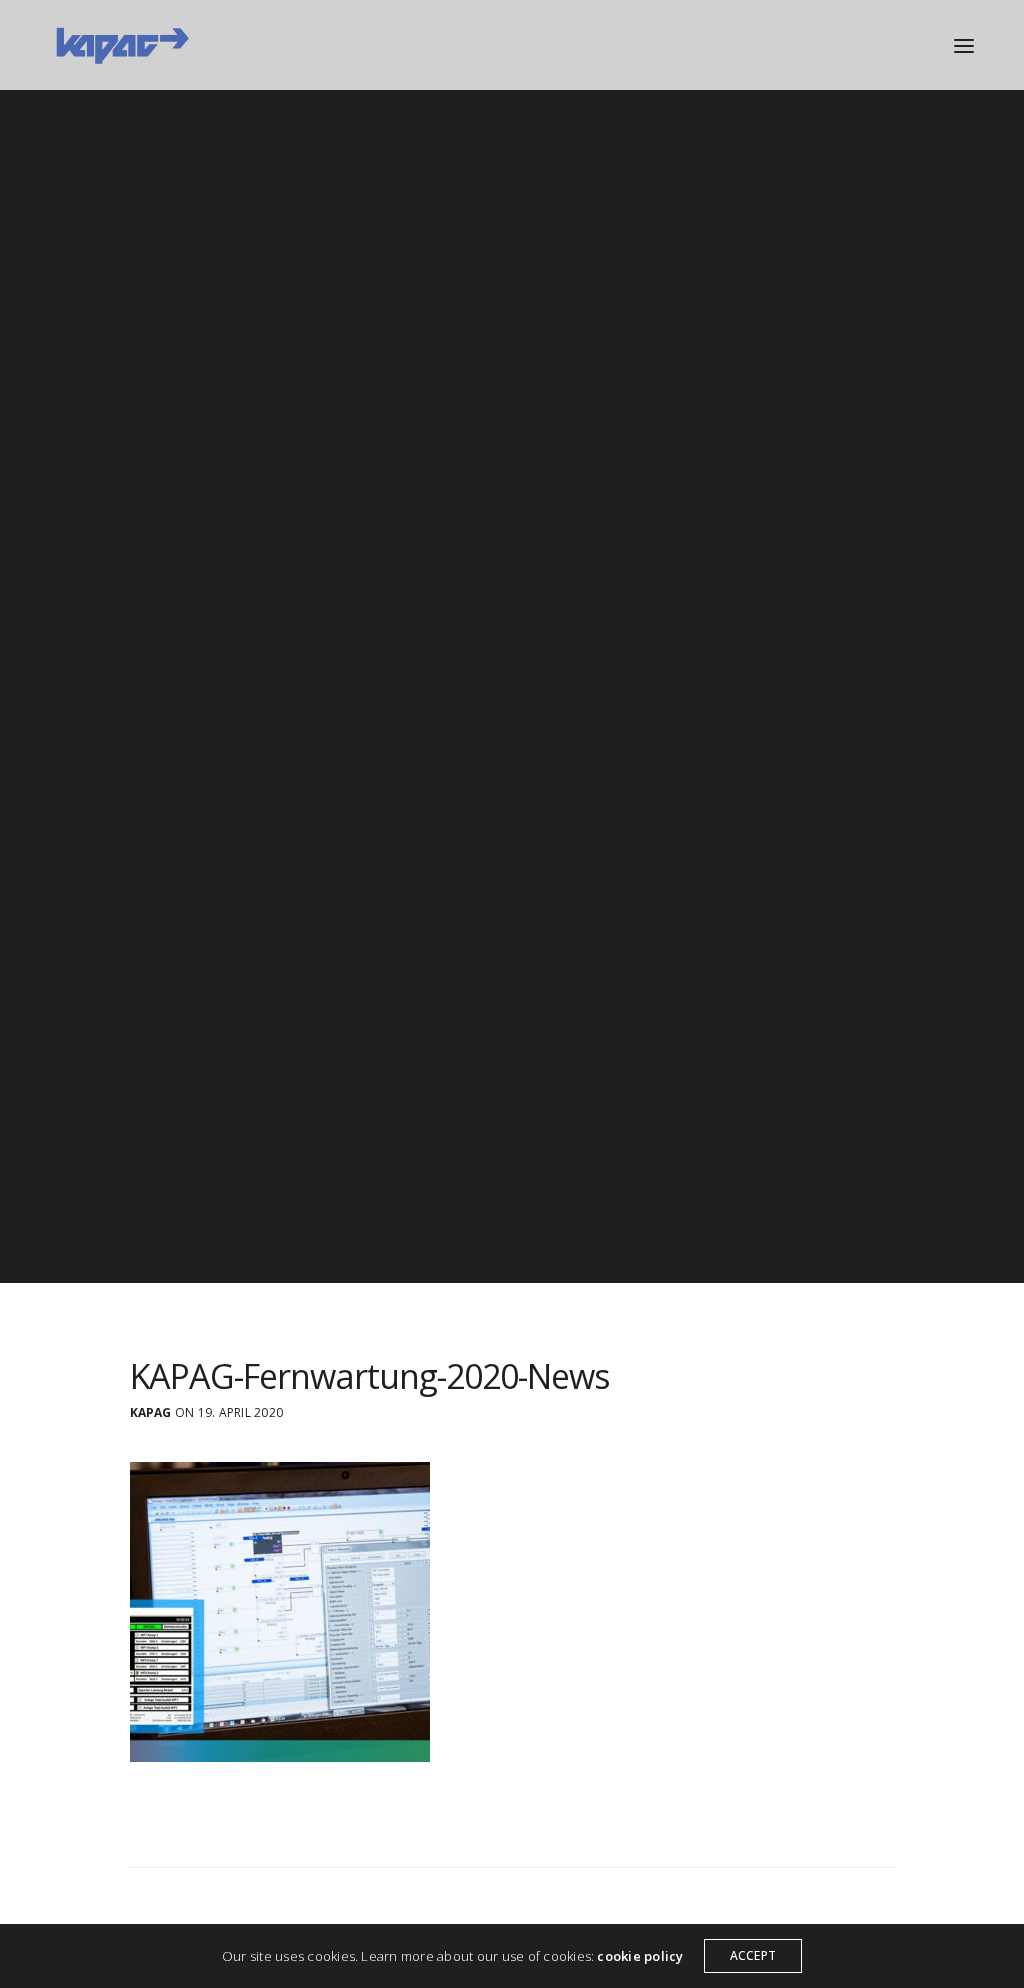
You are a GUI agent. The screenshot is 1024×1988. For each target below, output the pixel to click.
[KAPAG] (121, 45)
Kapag (151, 1413)
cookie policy (640, 1956)
